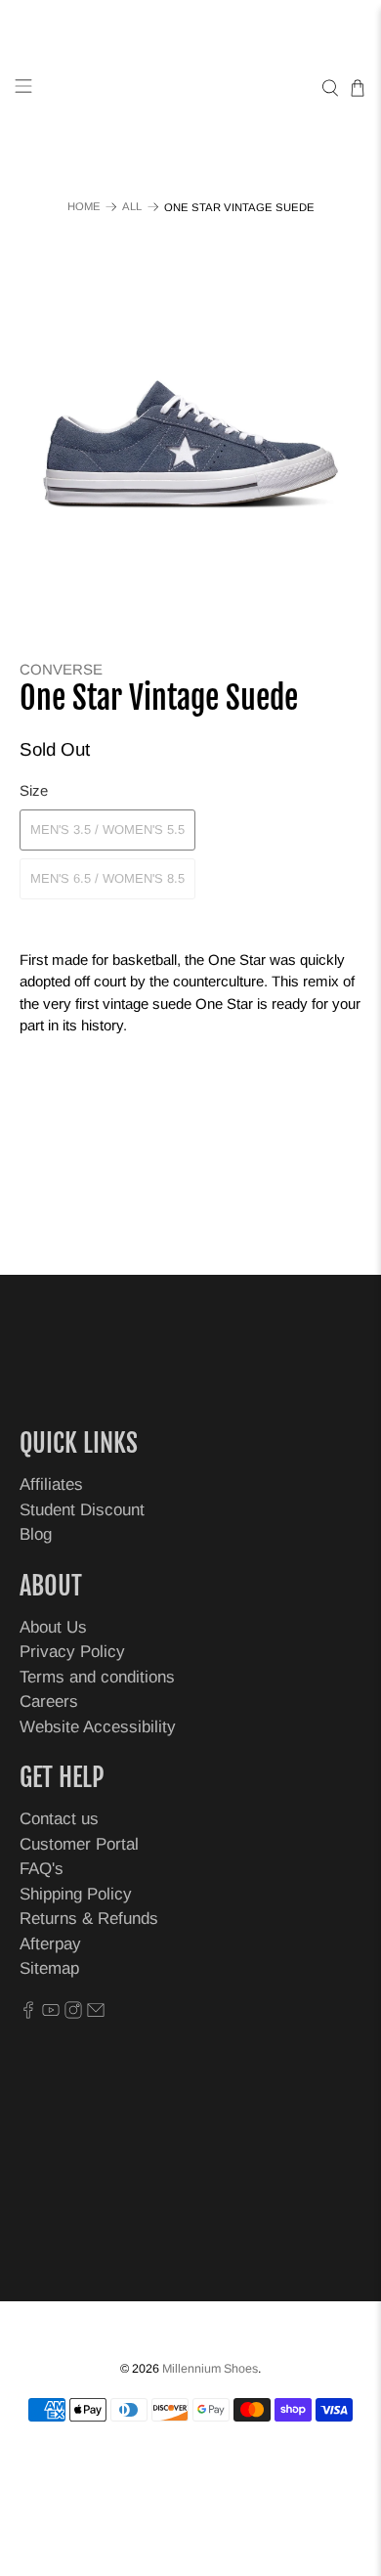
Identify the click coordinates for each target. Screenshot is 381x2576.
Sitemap (49, 1968)
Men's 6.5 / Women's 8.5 (107, 878)
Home (84, 207)
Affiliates (51, 1484)
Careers (49, 1702)
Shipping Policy (76, 1894)
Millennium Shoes (210, 2369)
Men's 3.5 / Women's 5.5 (107, 830)
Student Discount (82, 1510)
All (132, 207)
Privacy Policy (72, 1652)
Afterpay (50, 1944)
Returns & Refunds (89, 1919)
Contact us (59, 1819)
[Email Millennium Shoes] (96, 2013)
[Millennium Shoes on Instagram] (73, 2013)
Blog (36, 1534)
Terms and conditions (97, 1677)
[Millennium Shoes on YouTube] (51, 2013)
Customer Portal (79, 1844)
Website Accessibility (98, 1727)
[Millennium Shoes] (191, 88)
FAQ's (42, 1869)
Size (34, 790)
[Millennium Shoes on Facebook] (28, 2013)
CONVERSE (61, 669)
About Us (53, 1627)
